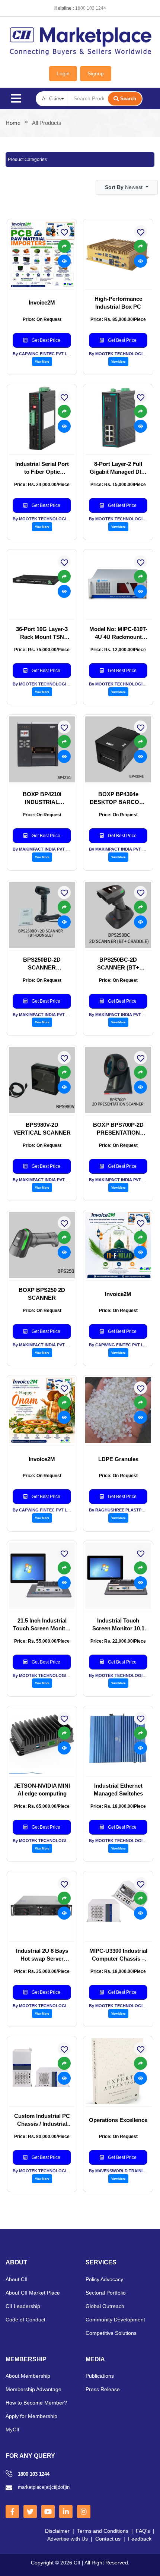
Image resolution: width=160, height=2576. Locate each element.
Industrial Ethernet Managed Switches (118, 1790)
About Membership (28, 2376)
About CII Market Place (33, 2293)
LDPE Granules (118, 1459)
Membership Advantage (33, 2389)
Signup (96, 73)
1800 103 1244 (91, 8)
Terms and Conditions (103, 2531)
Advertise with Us (68, 2539)
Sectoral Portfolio (106, 2293)
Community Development (115, 2320)
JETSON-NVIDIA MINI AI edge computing (42, 1790)
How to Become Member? (36, 2403)
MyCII (12, 2430)
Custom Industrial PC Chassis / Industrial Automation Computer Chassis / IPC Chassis (42, 2120)
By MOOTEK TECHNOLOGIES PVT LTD (51, 519)
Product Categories (27, 160)
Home (13, 123)
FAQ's (143, 2531)
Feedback (140, 2539)
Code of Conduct (25, 2320)
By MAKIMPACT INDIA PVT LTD (43, 849)
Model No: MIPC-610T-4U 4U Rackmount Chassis (118, 633)
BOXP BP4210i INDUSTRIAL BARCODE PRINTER (42, 798)
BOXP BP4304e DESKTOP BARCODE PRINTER (118, 798)
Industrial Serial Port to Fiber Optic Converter (42, 468)
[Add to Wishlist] (64, 1223)
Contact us (108, 2539)
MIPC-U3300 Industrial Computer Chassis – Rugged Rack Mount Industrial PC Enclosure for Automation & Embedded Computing (118, 1955)
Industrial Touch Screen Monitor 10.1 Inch (118, 1625)
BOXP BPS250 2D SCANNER (42, 1294)
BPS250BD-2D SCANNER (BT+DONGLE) (42, 964)
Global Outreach (105, 2306)
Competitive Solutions (111, 2333)
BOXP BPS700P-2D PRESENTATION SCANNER (118, 1129)
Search (128, 99)
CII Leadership (23, 2306)
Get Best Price (45, 340)
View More (42, 362)
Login (63, 73)
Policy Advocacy (104, 2279)
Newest (124, 187)
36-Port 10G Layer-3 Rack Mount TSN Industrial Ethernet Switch (42, 633)
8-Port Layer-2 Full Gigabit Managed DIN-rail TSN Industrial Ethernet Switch (118, 468)
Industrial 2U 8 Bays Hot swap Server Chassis (42, 1955)
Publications (100, 2376)
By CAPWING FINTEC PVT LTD (43, 354)
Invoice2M (42, 302)
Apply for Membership (31, 2416)
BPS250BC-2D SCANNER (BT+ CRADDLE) (118, 964)
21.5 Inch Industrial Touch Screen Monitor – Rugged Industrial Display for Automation (42, 1625)
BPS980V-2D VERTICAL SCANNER (42, 1129)
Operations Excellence (118, 2120)
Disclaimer (57, 2531)
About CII (17, 2279)
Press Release (103, 2389)
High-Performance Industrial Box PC (118, 303)
